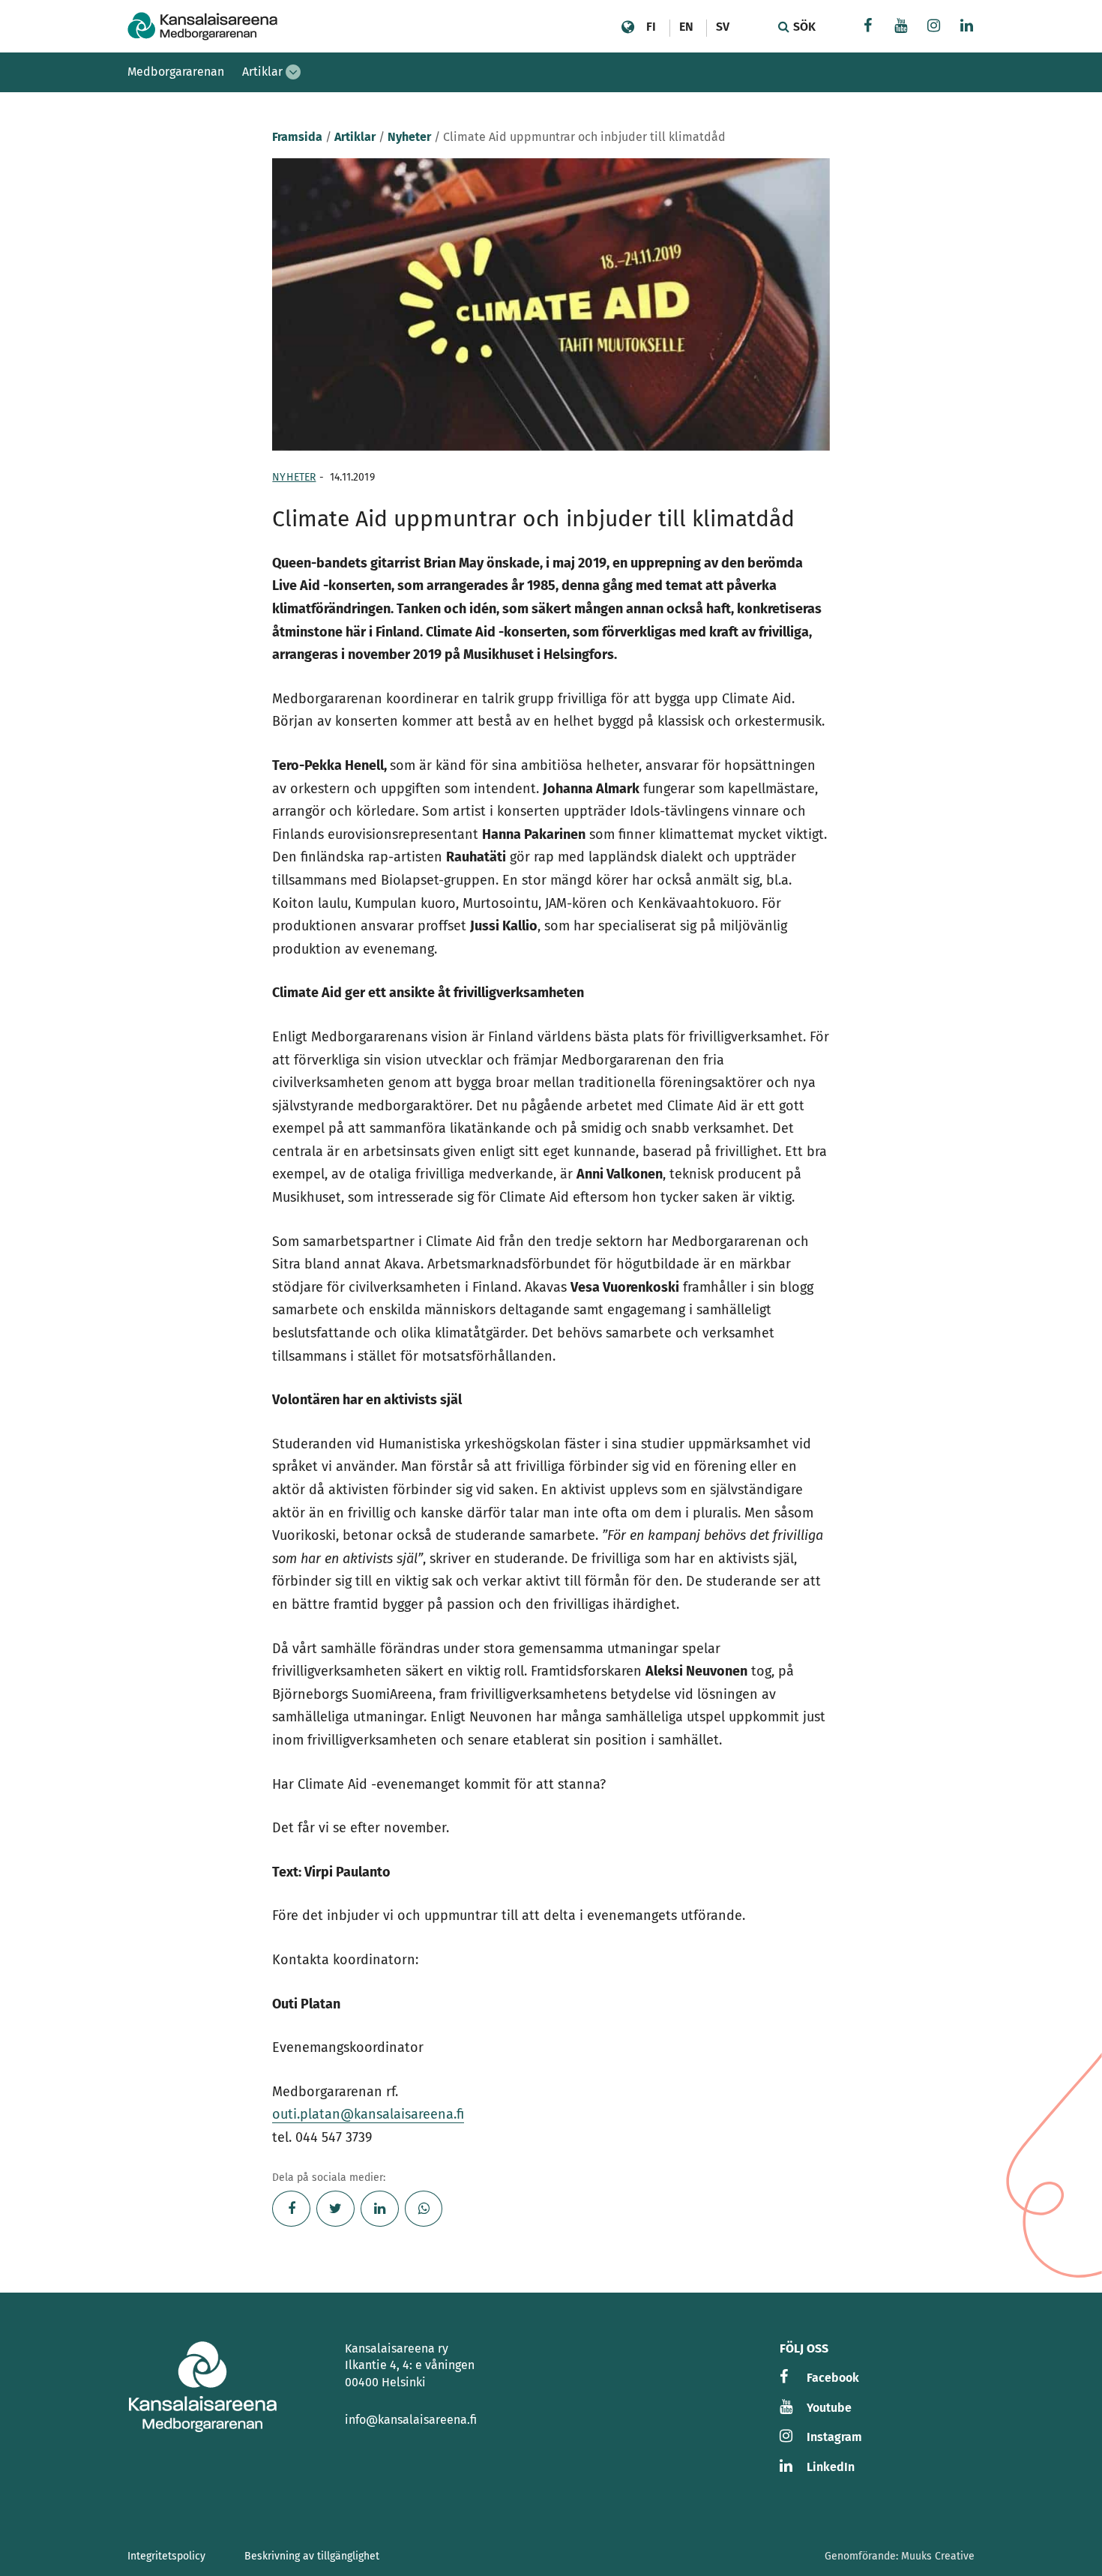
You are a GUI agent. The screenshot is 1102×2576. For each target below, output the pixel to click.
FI (651, 27)
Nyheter (409, 137)
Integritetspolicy (166, 2556)
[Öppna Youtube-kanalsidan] (901, 27)
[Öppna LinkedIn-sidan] (967, 27)
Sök (803, 27)
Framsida (297, 137)
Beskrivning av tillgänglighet (312, 2556)
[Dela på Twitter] (335, 2209)
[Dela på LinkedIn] (380, 2209)
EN (686, 27)
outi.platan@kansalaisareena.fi (368, 2114)
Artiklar (262, 72)
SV (723, 27)
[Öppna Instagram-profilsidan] (934, 27)
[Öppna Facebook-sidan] (868, 27)
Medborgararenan (176, 72)
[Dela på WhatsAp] (424, 2209)
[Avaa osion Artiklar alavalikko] (293, 72)
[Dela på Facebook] (291, 2209)
